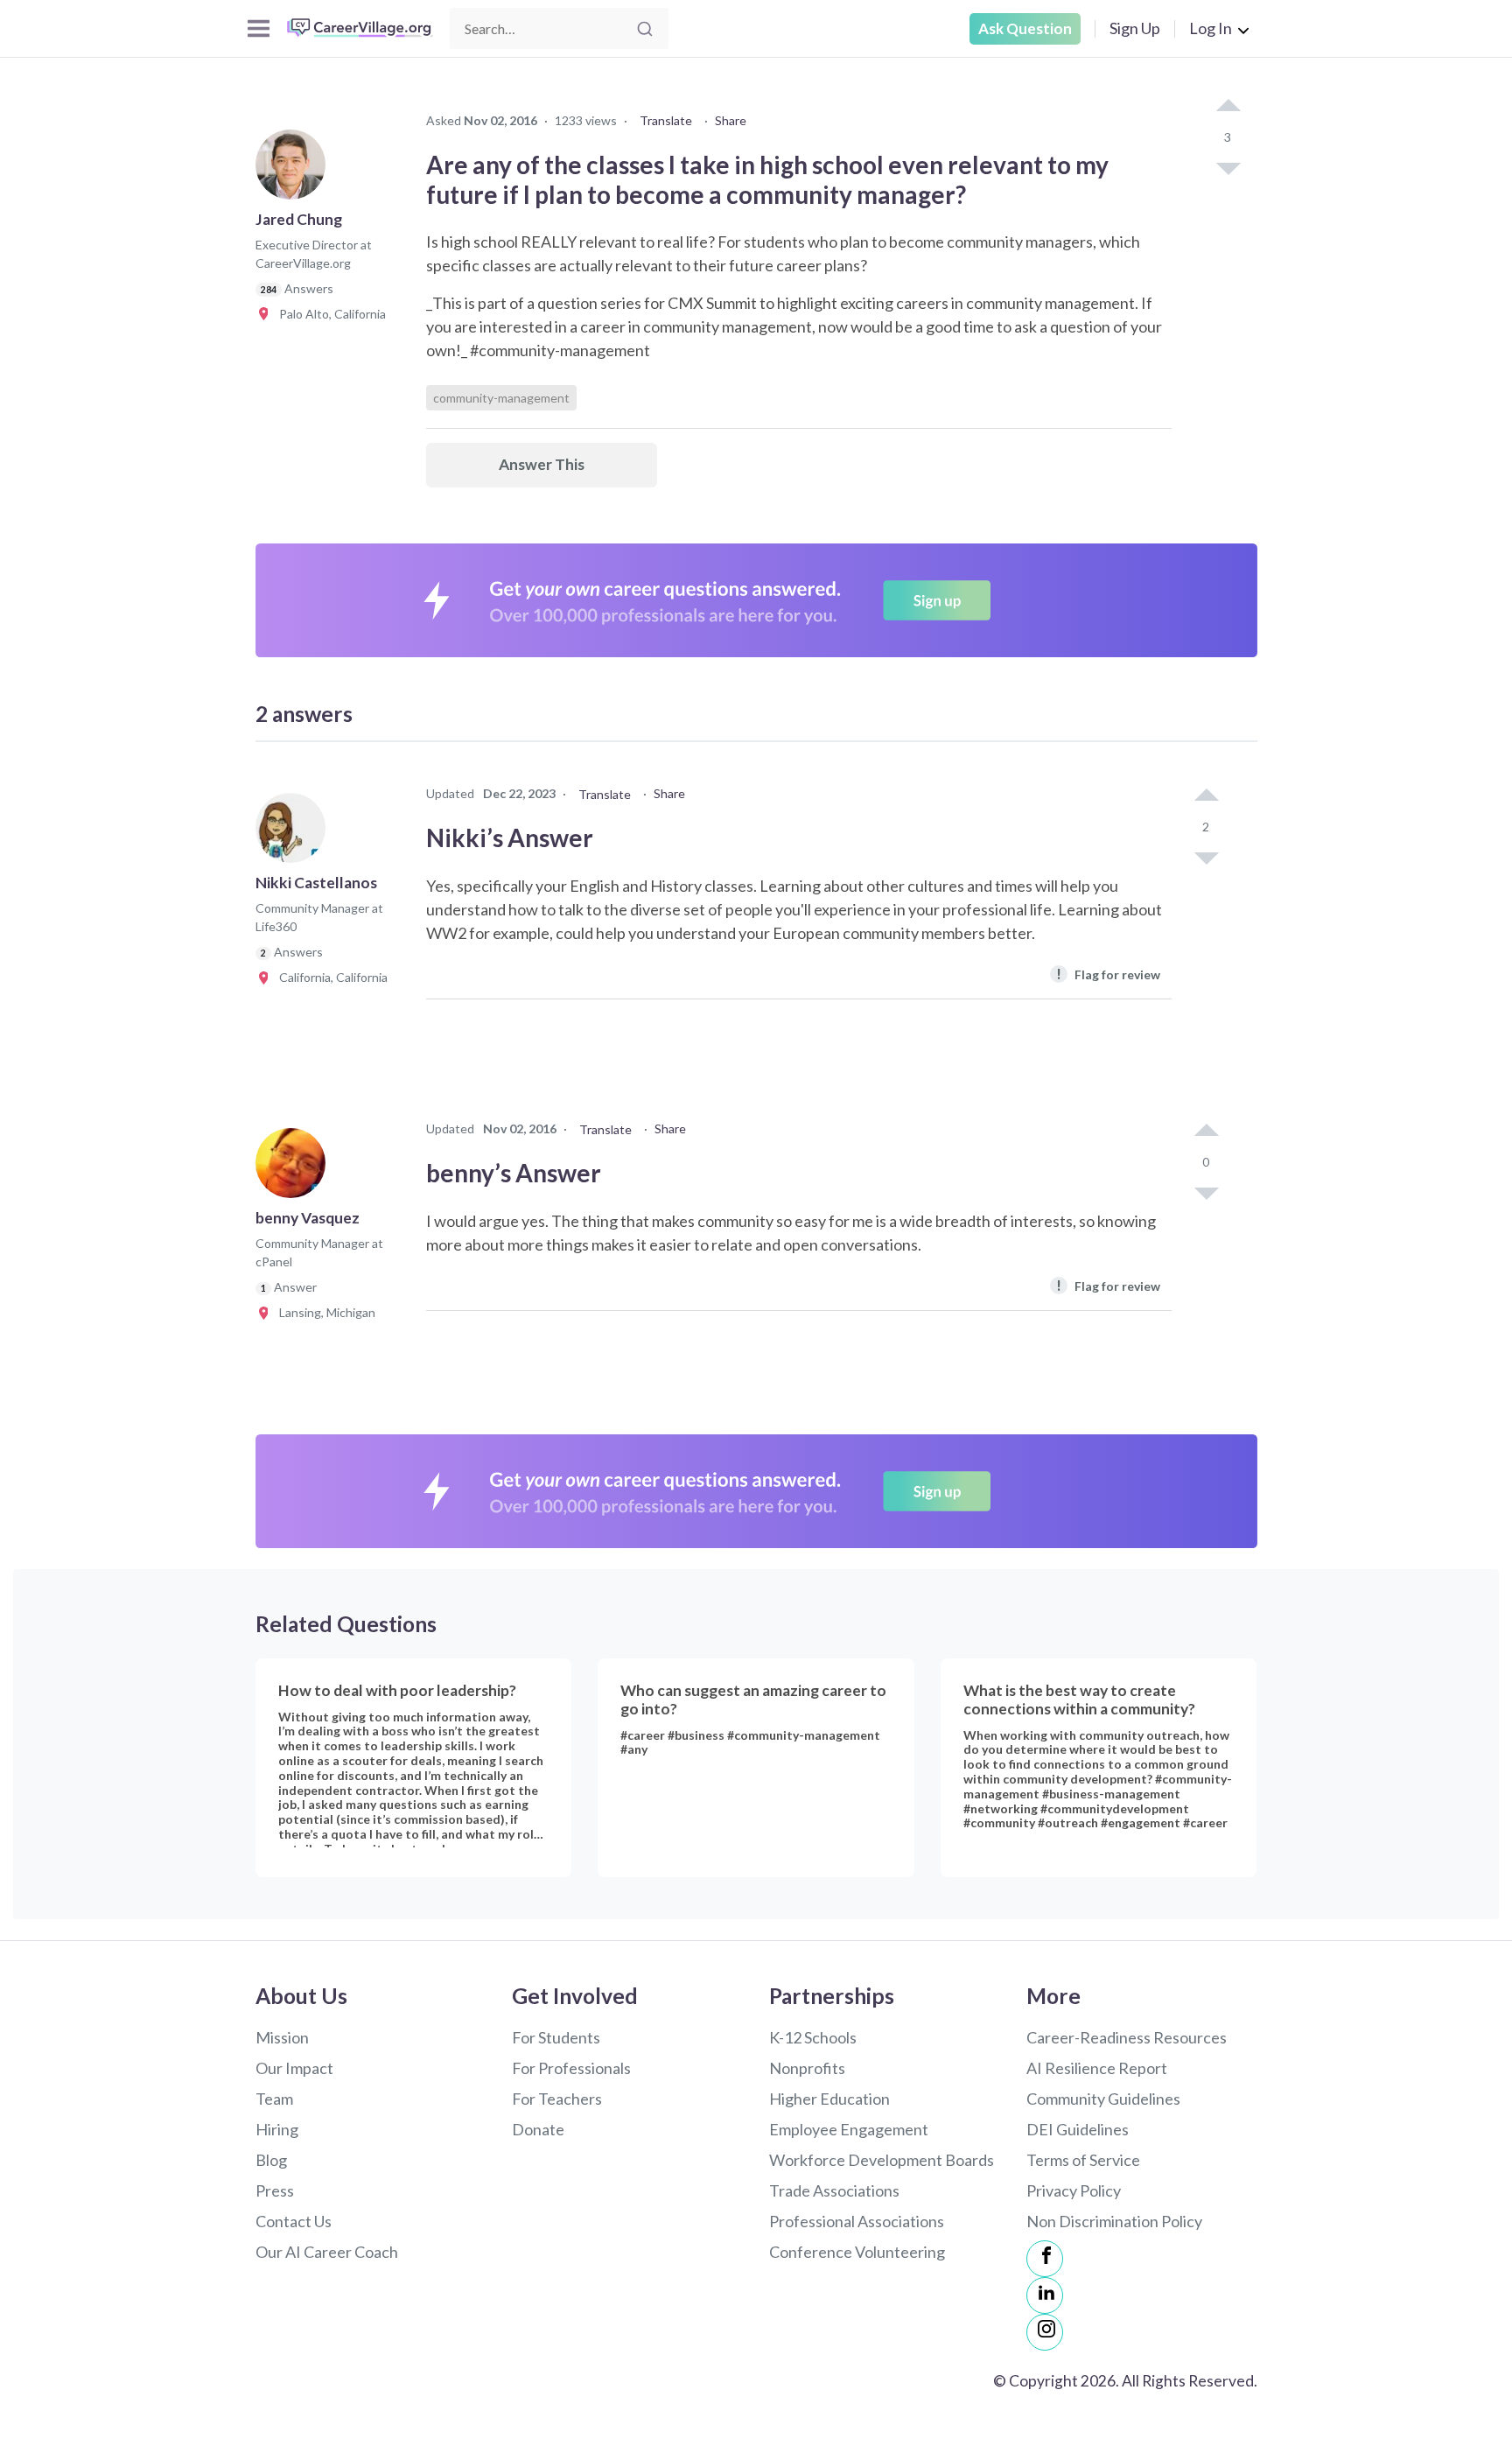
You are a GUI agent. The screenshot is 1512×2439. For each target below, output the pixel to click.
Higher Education (829, 2099)
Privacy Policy (1074, 2190)
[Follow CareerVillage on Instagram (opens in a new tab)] (1045, 2332)
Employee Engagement (849, 2129)
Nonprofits (807, 2068)
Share (731, 120)
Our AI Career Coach (327, 2252)
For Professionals (571, 2068)
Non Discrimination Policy (1114, 2221)
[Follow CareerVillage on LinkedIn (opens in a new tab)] (1045, 2295)
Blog (271, 2160)
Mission (282, 2037)
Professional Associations (857, 2221)
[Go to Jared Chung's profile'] (295, 170)
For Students (556, 2037)
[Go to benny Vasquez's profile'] (295, 1168)
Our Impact (294, 2068)
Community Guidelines (1103, 2099)
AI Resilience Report (1097, 2068)
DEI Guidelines (1078, 2129)
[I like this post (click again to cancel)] (1228, 107)
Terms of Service (1083, 2160)
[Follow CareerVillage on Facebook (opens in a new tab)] (1045, 2259)
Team (274, 2099)
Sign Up (1135, 28)
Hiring (277, 2129)
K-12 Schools (813, 2037)
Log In (1211, 28)
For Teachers (557, 2099)
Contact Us (294, 2221)
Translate (666, 120)
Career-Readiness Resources (1127, 2037)
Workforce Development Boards (882, 2160)
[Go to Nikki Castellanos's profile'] (295, 833)
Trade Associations (834, 2190)
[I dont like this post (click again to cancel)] (1228, 167)
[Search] (645, 29)
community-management (501, 398)
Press (275, 2190)
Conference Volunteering (857, 2252)
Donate (538, 2129)
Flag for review (1108, 974)
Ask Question (1025, 28)
